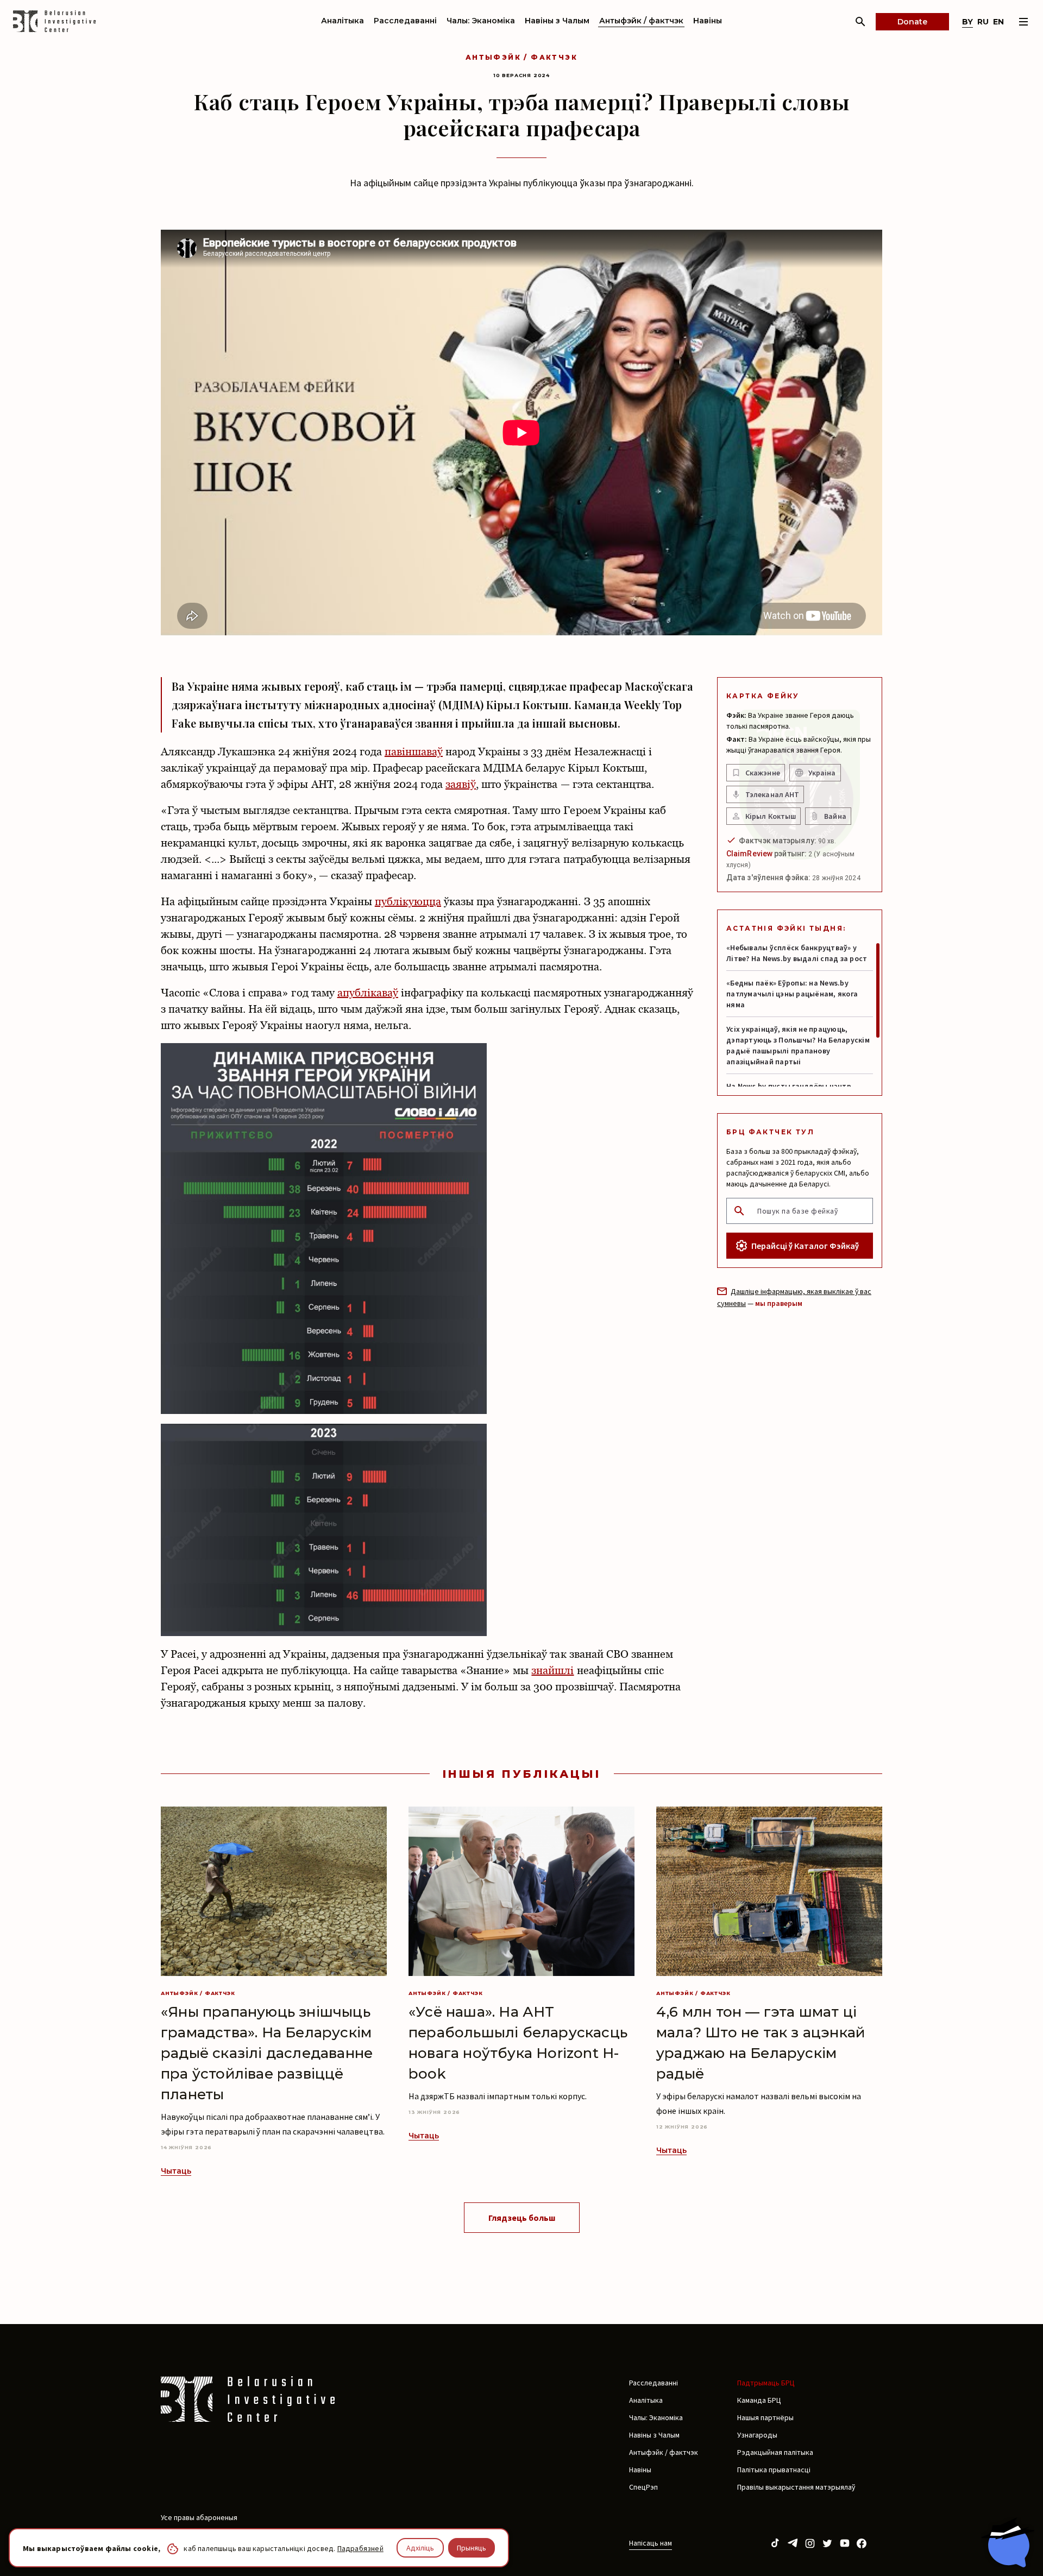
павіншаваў (414, 752)
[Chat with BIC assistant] (1008, 2542)
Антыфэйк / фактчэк (641, 21)
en (998, 22)
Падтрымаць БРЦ (766, 2383)
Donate (912, 22)
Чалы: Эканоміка (481, 21)
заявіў (461, 784)
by (967, 22)
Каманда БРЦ (759, 2400)
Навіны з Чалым (557, 21)
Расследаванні (405, 21)
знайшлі (552, 1670)
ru (983, 22)
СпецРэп (643, 2487)
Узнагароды (757, 2435)
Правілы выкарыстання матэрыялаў (796, 2487)
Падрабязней (360, 2548)
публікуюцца (408, 901)
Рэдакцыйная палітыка (775, 2452)
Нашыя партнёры (765, 2417)
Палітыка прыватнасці (774, 2470)
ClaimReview (749, 854)
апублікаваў (368, 993)
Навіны (708, 21)
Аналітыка (343, 21)
